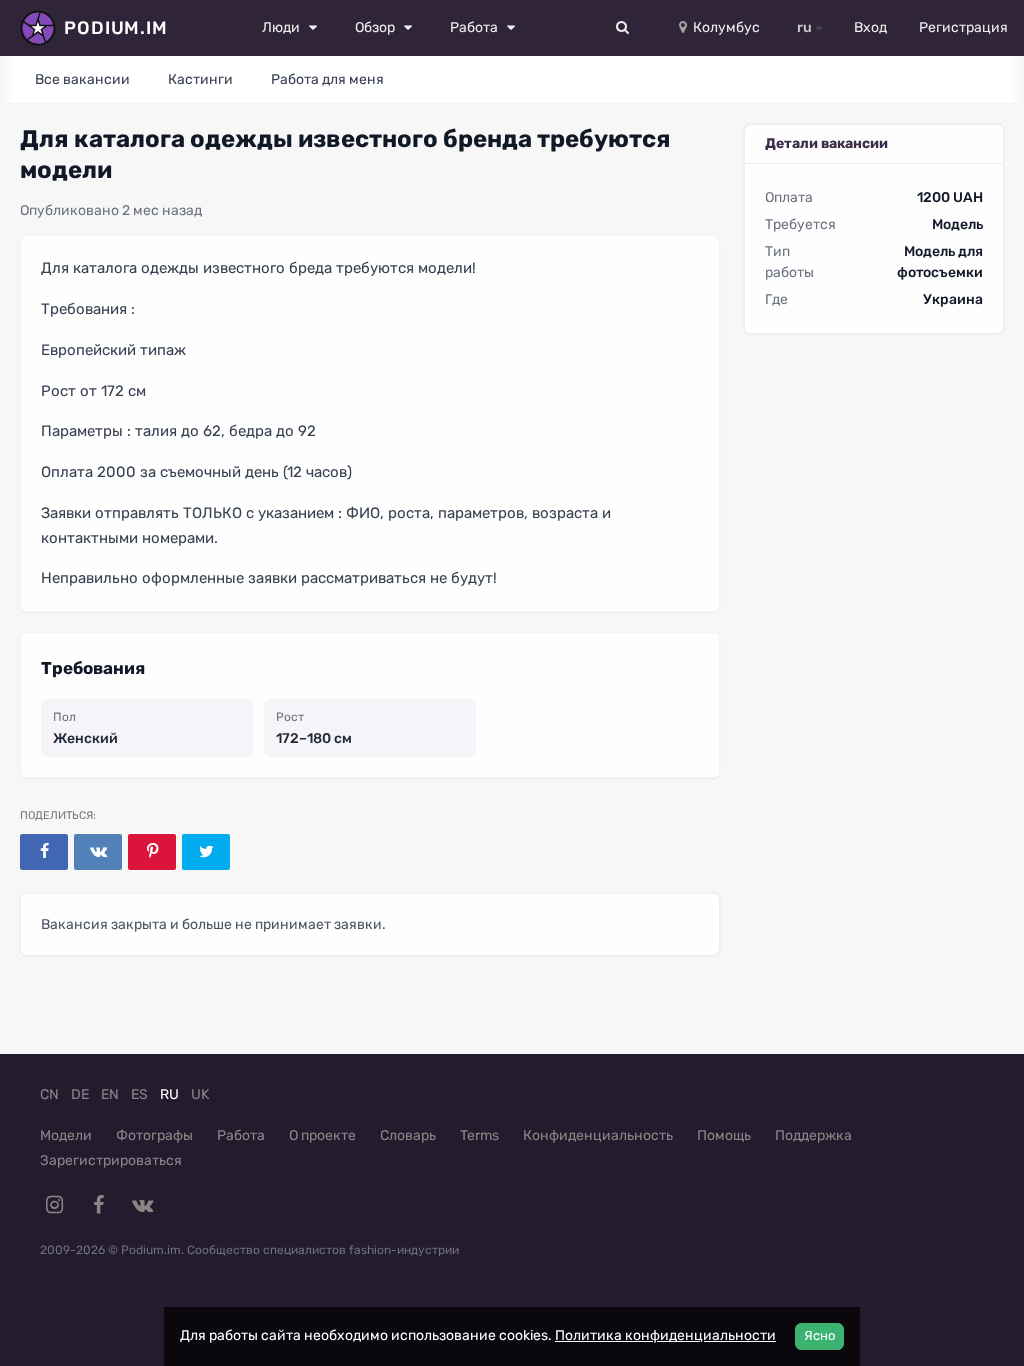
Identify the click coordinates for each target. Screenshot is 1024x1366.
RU (169, 1094)
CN (49, 1094)
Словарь (408, 1135)
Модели (66, 1135)
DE (80, 1094)
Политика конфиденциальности (665, 1335)
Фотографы (154, 1135)
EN (110, 1094)
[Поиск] (623, 28)
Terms (479, 1135)
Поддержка (813, 1135)
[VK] (98, 852)
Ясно (819, 1335)
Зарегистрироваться (111, 1160)
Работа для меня (327, 79)
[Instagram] (54, 1205)
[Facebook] (44, 852)
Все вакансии (82, 79)
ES (139, 1094)
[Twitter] (206, 852)
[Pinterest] (152, 852)
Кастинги (200, 79)
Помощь (724, 1135)
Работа (241, 1135)
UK (200, 1094)
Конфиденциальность (598, 1135)
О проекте (322, 1135)
